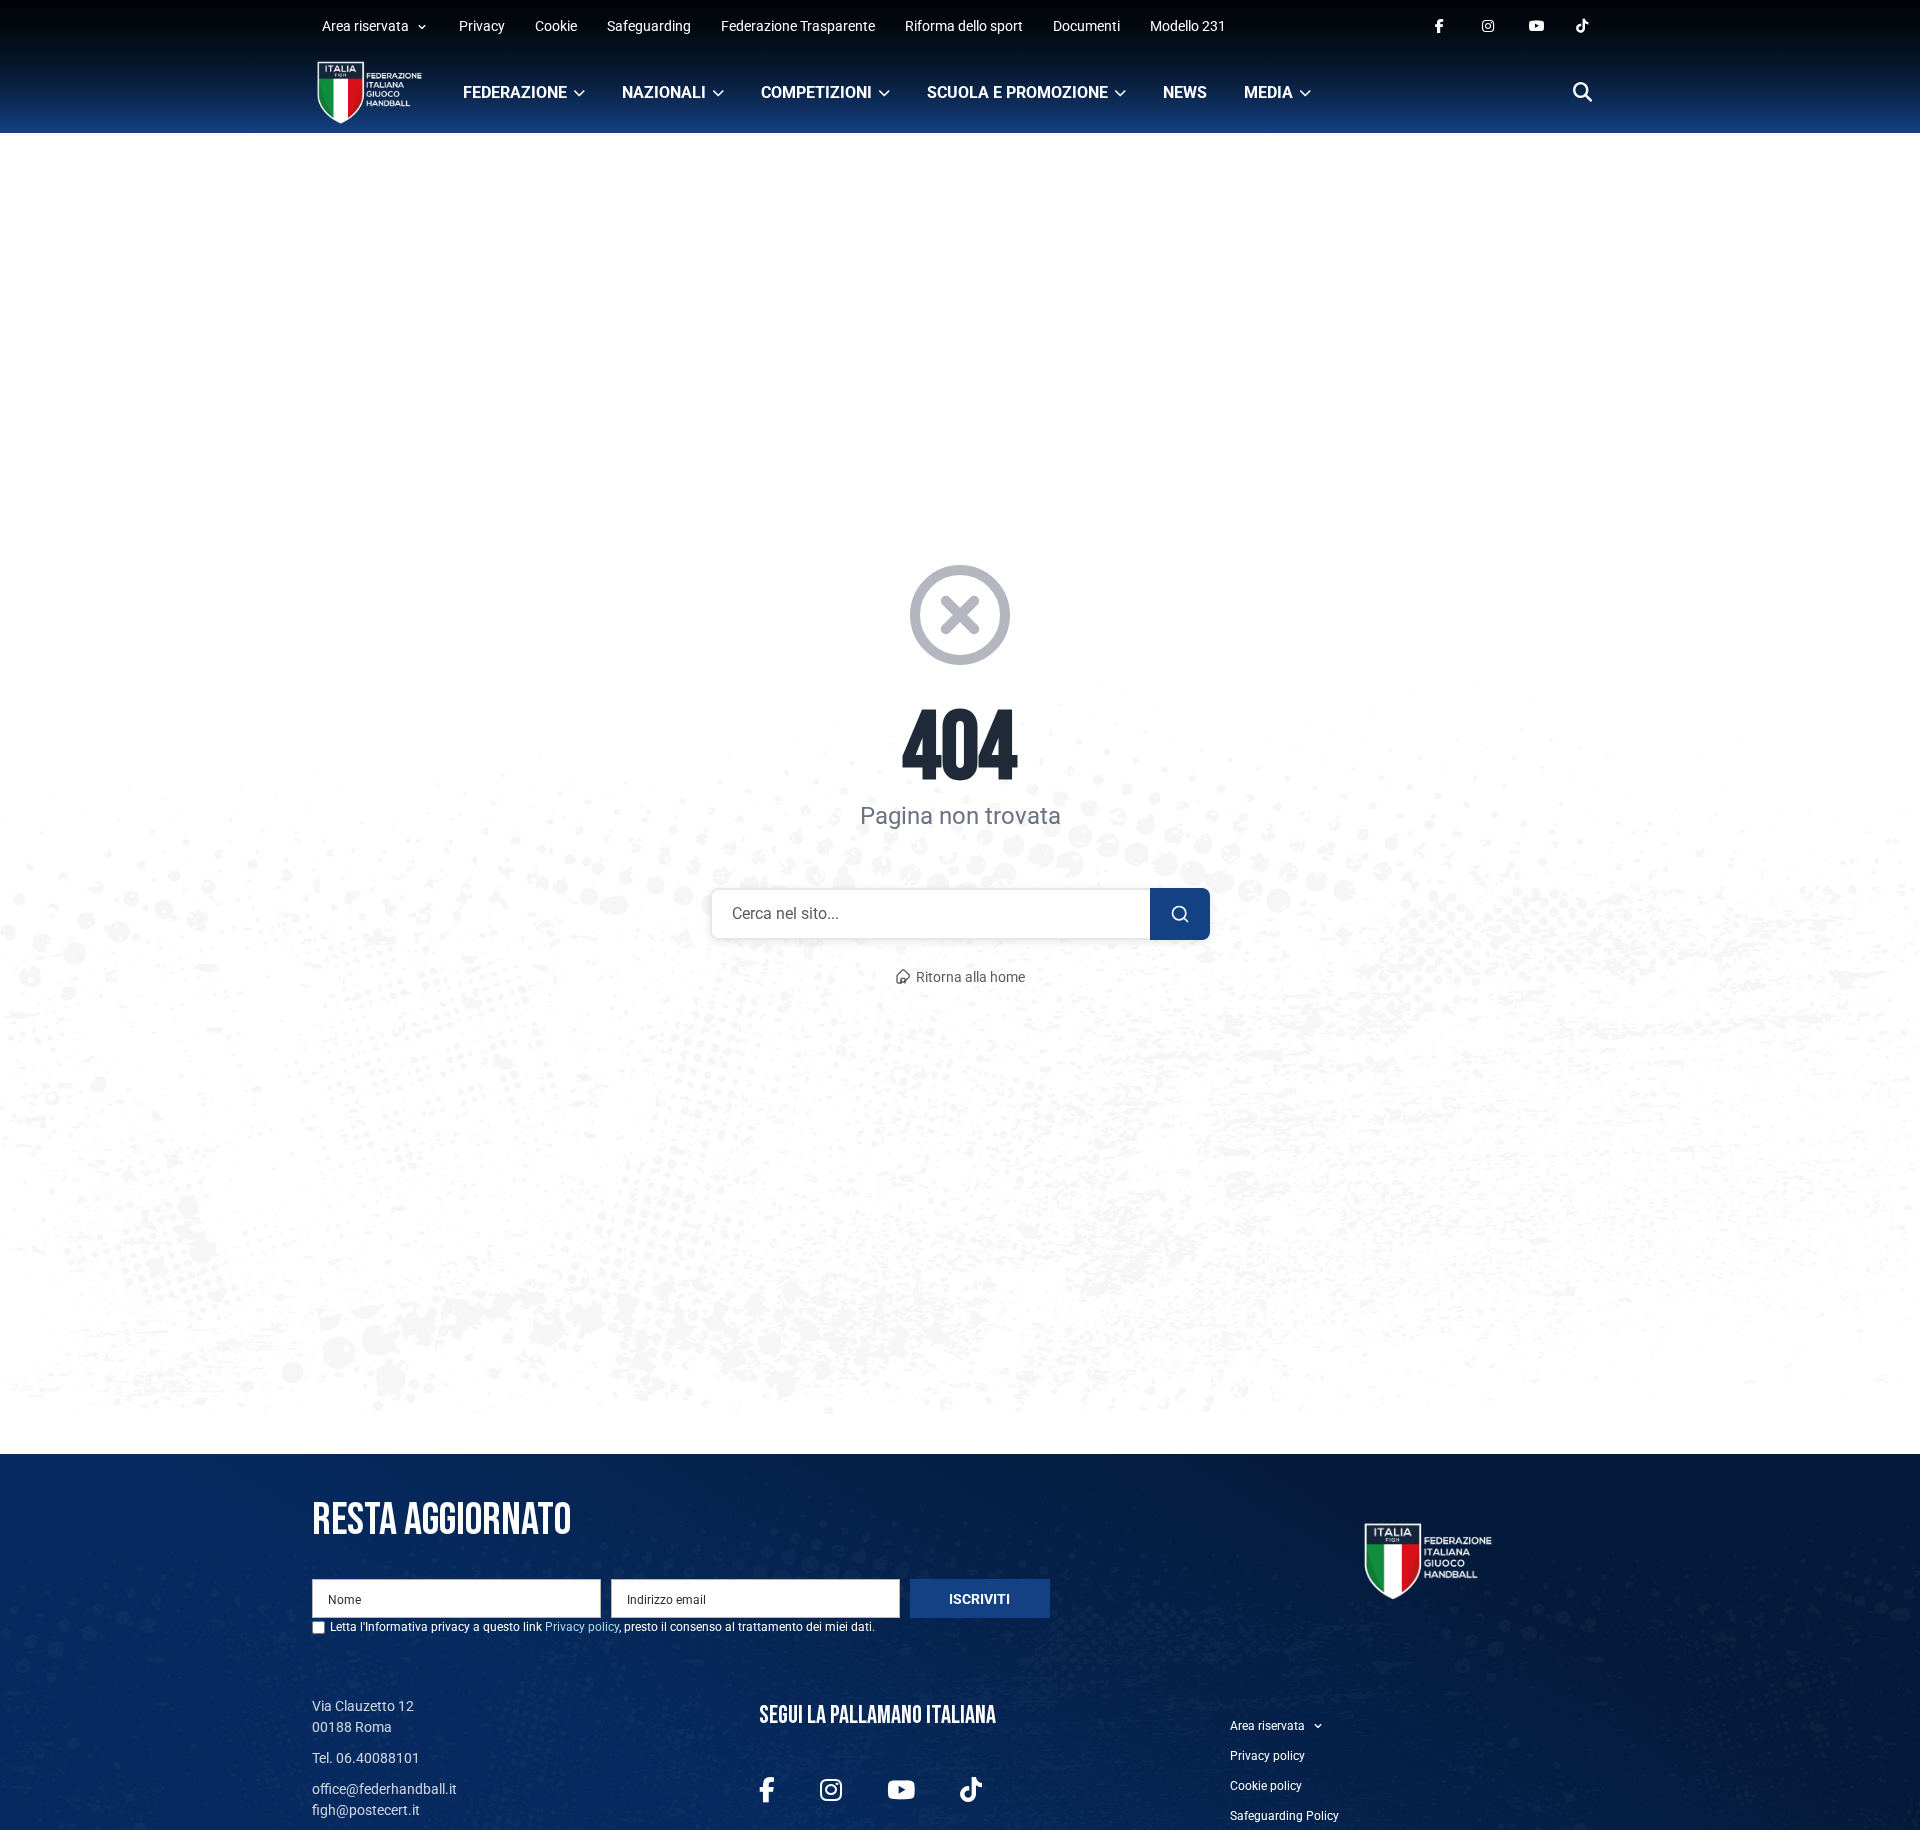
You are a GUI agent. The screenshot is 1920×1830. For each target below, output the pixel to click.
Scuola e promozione (1017, 92)
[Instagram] (1489, 26)
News (1185, 92)
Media (1268, 92)
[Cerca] (1582, 93)
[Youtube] (1536, 26)
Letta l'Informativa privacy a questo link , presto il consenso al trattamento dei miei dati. (602, 1627)
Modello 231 (1188, 26)
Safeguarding (649, 26)
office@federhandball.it (384, 1789)
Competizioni (816, 92)
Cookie (556, 26)
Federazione (515, 92)
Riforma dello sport (964, 26)
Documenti (1086, 26)
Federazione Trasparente (798, 26)
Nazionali (664, 92)
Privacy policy (582, 1627)
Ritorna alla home (970, 977)
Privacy (482, 26)
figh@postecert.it (366, 1810)
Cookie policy (1266, 1786)
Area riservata (365, 26)
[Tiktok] (1583, 26)
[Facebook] (1442, 26)
